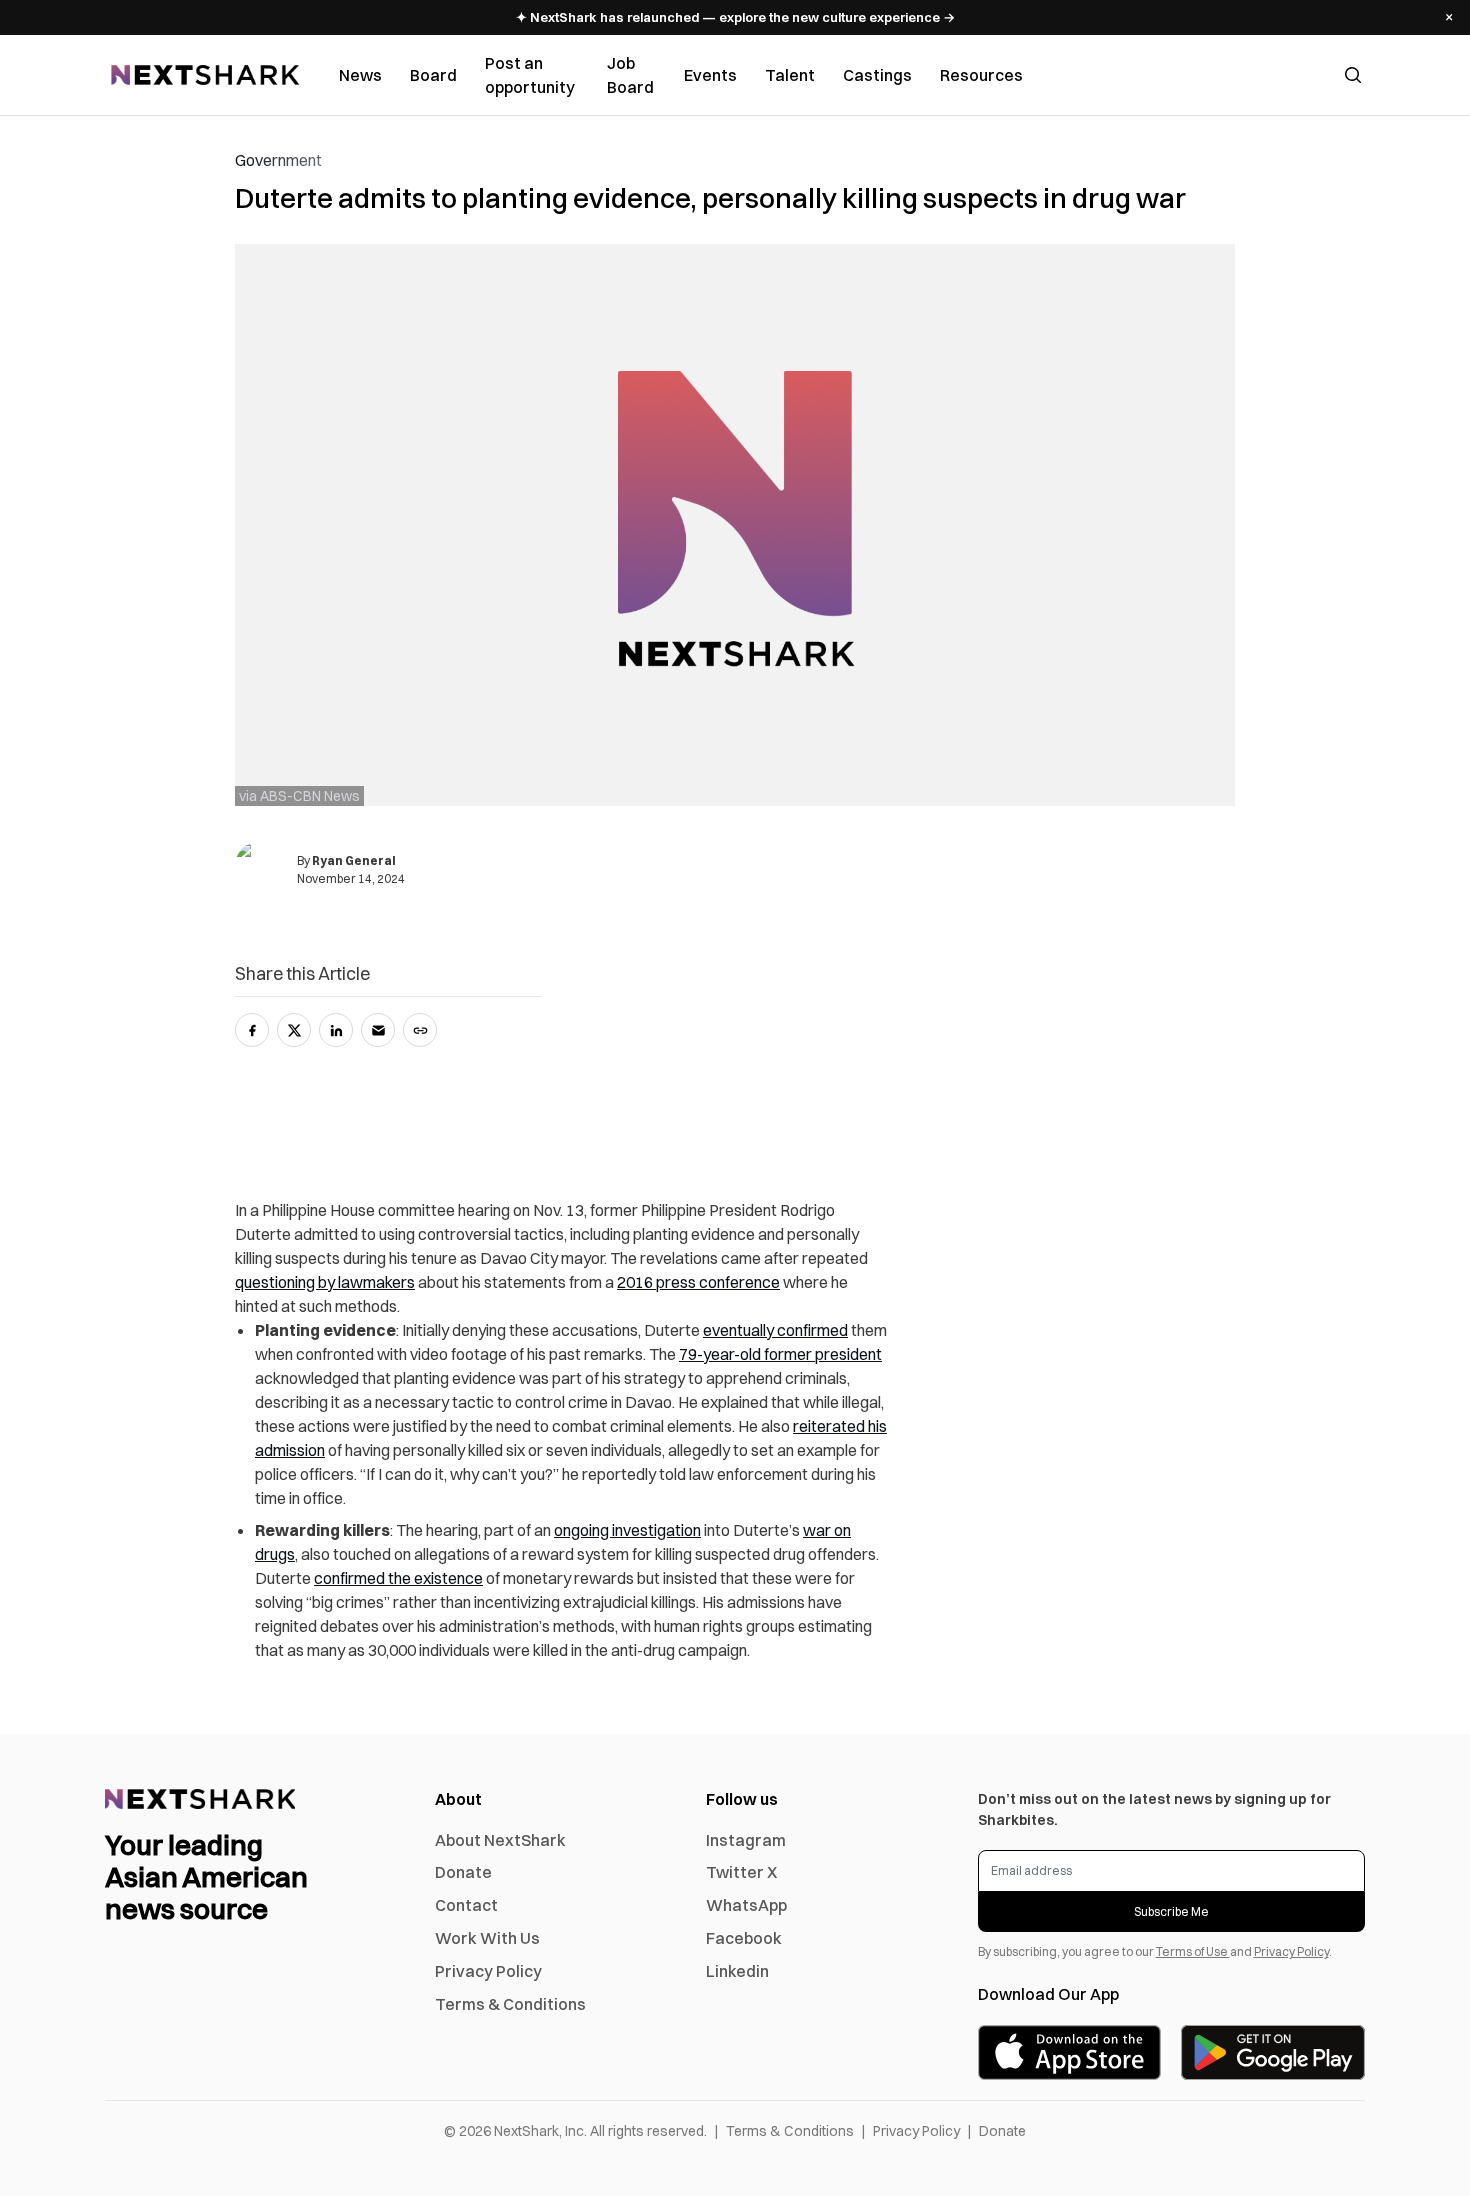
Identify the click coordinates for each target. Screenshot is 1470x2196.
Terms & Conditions (510, 2004)
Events (710, 75)
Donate (463, 1872)
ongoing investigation (627, 1530)
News (360, 75)
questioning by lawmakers (325, 1282)
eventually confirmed (775, 1330)
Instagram (746, 1840)
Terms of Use (1193, 1951)
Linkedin (737, 1971)
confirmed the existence (398, 1578)
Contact (466, 1905)
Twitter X (741, 1872)
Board (433, 75)
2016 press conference (698, 1282)
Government (278, 160)
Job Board (630, 75)
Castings (877, 75)
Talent (790, 75)
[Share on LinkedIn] (336, 1030)
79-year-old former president (780, 1354)
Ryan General (354, 860)
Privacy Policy (488, 1971)
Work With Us (487, 1938)
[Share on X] (294, 1030)
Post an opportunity (530, 75)
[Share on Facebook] (252, 1030)
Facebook (744, 1938)
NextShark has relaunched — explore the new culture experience (735, 17)
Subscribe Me (1171, 1911)
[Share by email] (378, 1030)
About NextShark (500, 1840)
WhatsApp (746, 1905)
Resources (981, 75)
